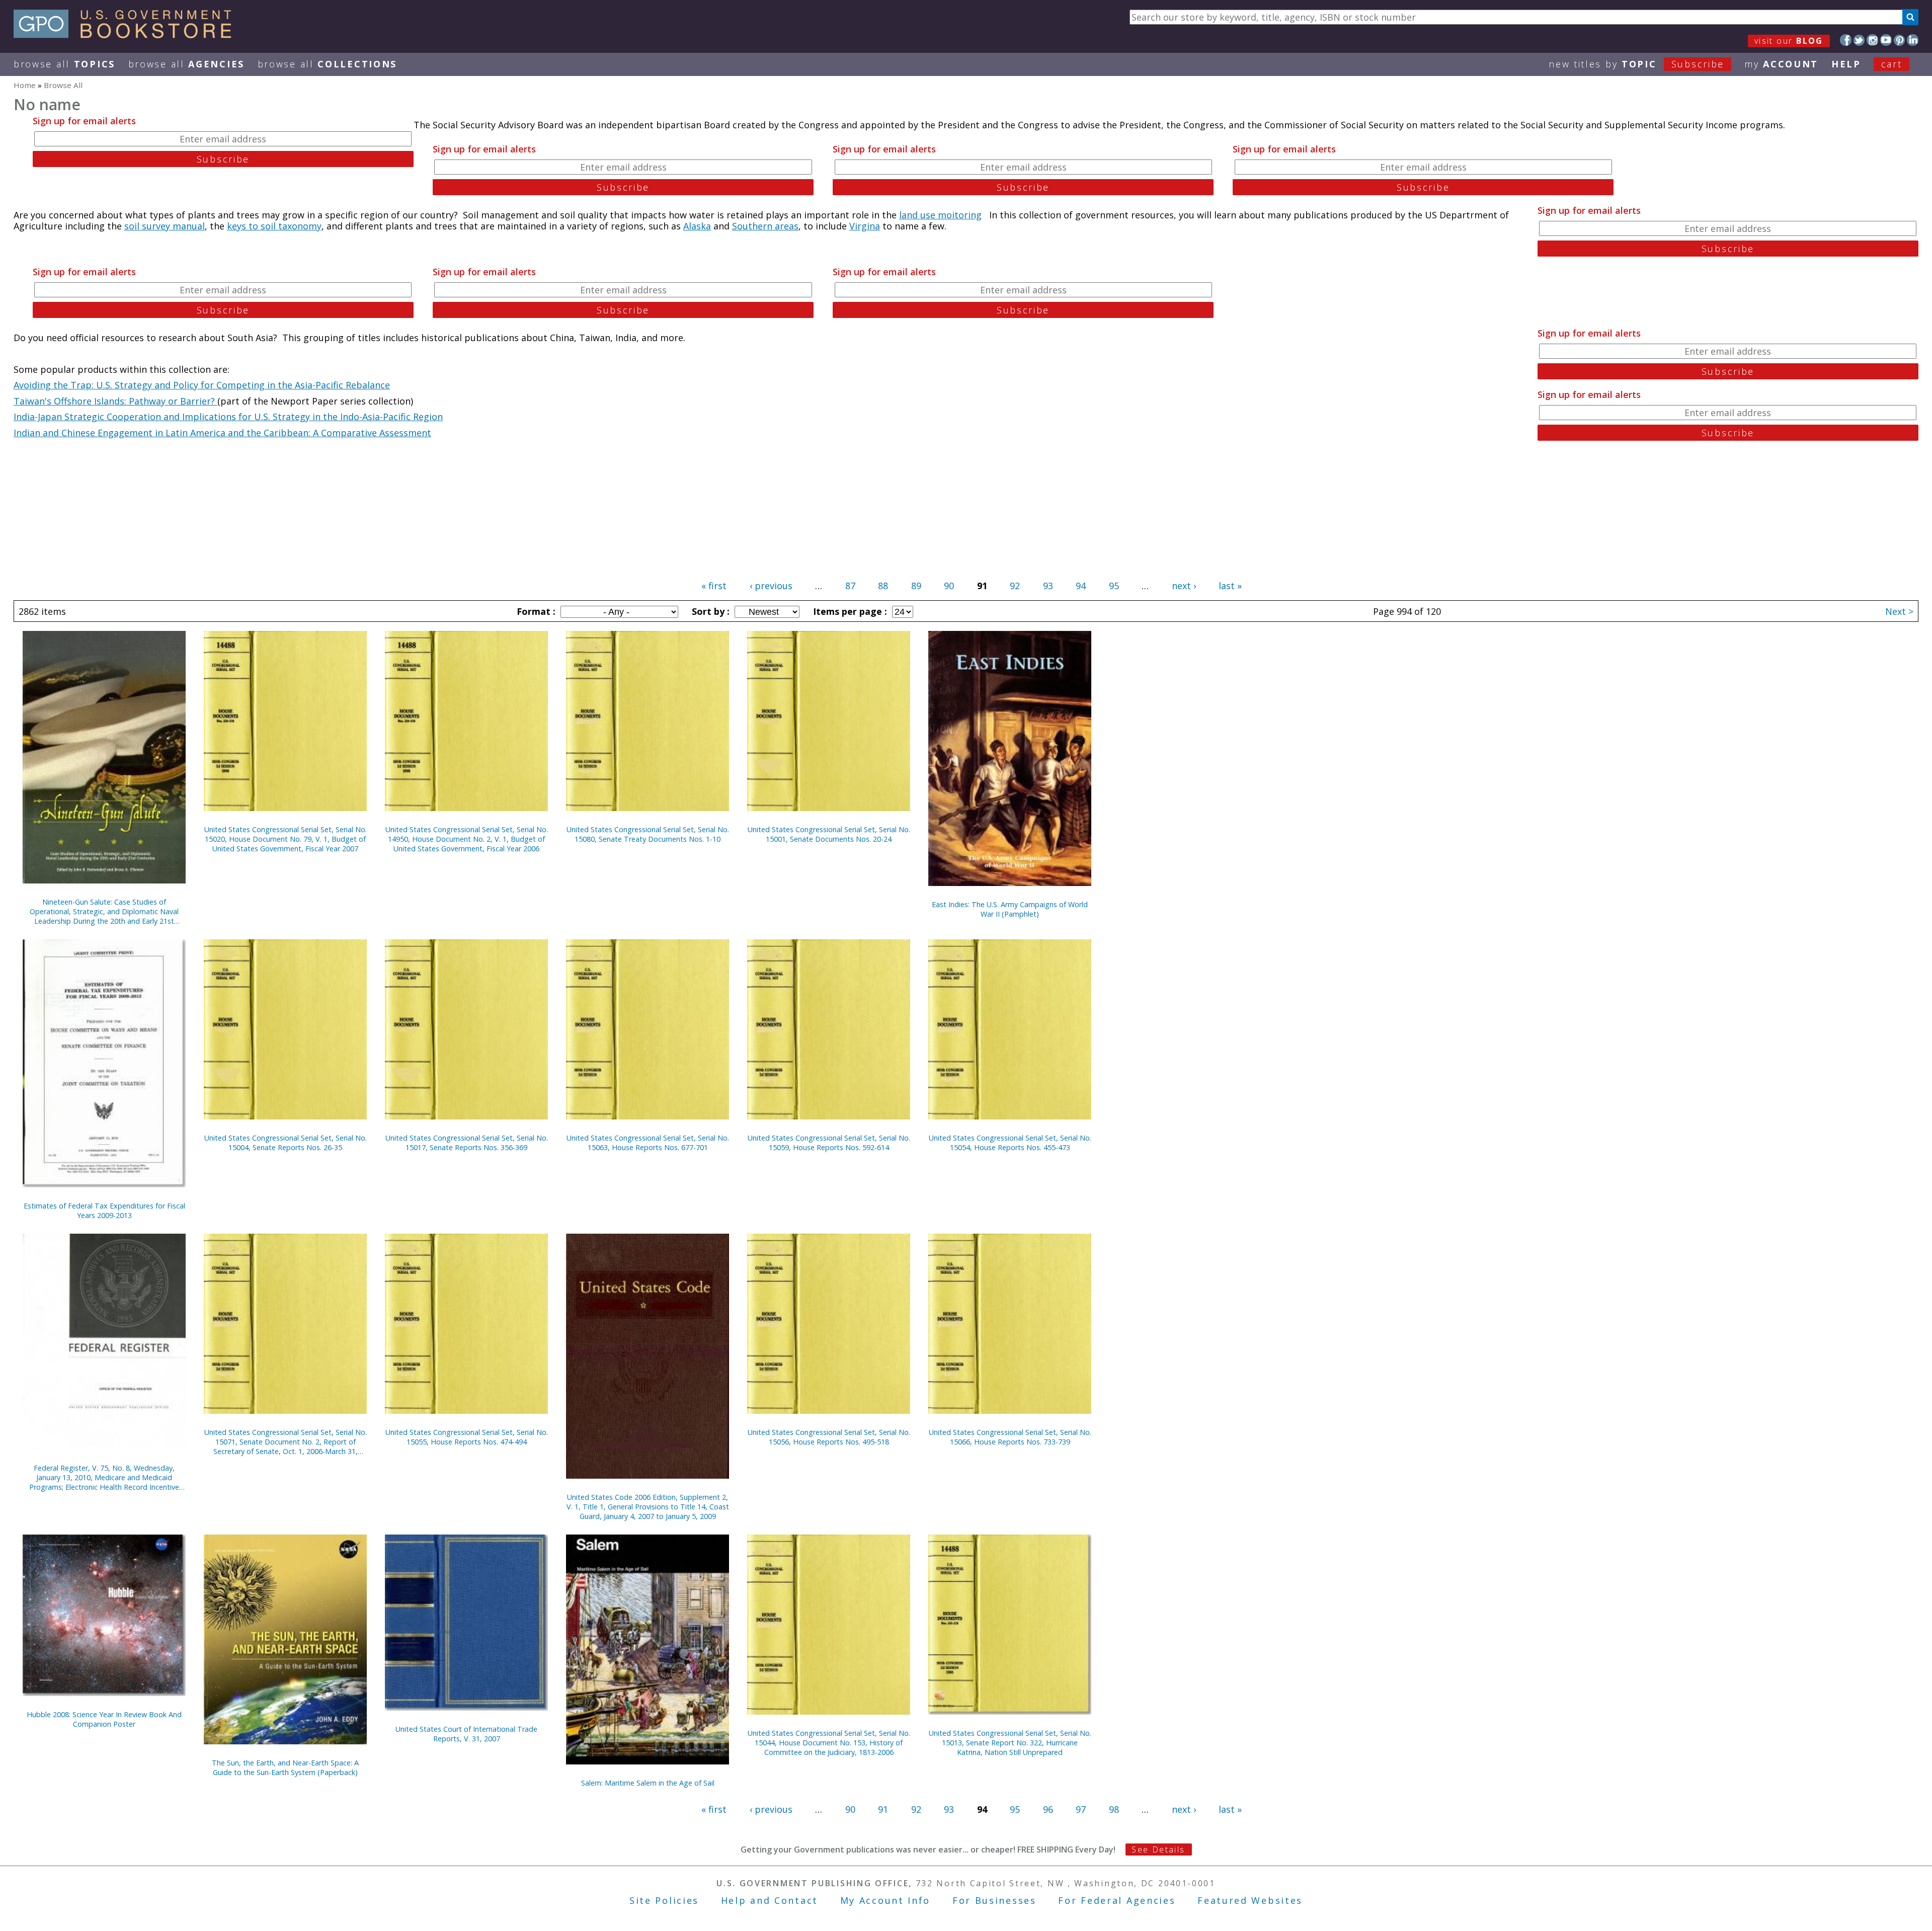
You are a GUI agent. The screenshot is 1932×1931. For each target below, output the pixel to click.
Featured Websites (1250, 1900)
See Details (1158, 1849)
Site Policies (664, 1900)
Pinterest (1900, 40)
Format (535, 611)
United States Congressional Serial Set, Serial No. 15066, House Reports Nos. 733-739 (1010, 1437)
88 (883, 586)
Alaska (697, 226)
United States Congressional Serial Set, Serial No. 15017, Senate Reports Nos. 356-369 (467, 1143)
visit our (1789, 41)
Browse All (64, 64)
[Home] (127, 35)
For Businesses (994, 1900)
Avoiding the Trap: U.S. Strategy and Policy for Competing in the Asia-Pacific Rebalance (202, 385)
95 (1114, 586)
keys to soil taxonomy (274, 226)
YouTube (1886, 40)
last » (1230, 586)
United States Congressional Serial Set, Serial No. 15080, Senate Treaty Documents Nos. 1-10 (648, 834)
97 (1081, 1809)
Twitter (1859, 40)
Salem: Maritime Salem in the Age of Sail (648, 1783)
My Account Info (886, 1900)
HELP (1846, 64)
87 (850, 586)
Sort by (709, 611)
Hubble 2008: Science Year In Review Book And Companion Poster (104, 1719)
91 (883, 1809)
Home (25, 85)
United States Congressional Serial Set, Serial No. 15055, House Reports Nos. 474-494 (467, 1437)
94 (1081, 586)
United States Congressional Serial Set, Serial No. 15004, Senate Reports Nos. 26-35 (286, 1143)
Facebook (1846, 40)
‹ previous (771, 586)
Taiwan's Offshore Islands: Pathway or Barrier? (115, 401)
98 (1114, 1809)
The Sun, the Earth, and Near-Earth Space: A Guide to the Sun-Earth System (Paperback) (285, 1767)
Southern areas (765, 226)
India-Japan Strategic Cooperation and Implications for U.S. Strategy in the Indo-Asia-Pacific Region (228, 417)
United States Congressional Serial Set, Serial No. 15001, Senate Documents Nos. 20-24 (829, 834)
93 (1048, 586)
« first (714, 586)
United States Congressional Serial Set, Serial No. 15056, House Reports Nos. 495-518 (829, 1437)
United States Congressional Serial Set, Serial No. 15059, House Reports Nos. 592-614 (829, 1143)
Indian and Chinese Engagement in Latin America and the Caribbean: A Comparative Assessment (222, 433)
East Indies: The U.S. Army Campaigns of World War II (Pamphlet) (1010, 909)
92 (1015, 586)
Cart (1892, 64)
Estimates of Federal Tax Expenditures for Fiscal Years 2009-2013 (104, 1211)
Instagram (1872, 40)
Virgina (865, 226)
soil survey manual (165, 226)
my (1781, 64)
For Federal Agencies (1117, 1900)
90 (949, 586)
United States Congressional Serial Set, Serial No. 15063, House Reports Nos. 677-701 (648, 1143)
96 (1048, 1809)
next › (1184, 586)
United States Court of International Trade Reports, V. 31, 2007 (466, 1734)
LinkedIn (1913, 40)
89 (916, 586)
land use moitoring (940, 215)
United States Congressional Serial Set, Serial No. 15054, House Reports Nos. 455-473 (1010, 1143)
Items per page (849, 611)
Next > (1899, 611)
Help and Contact (770, 1900)
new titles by (1636, 64)
